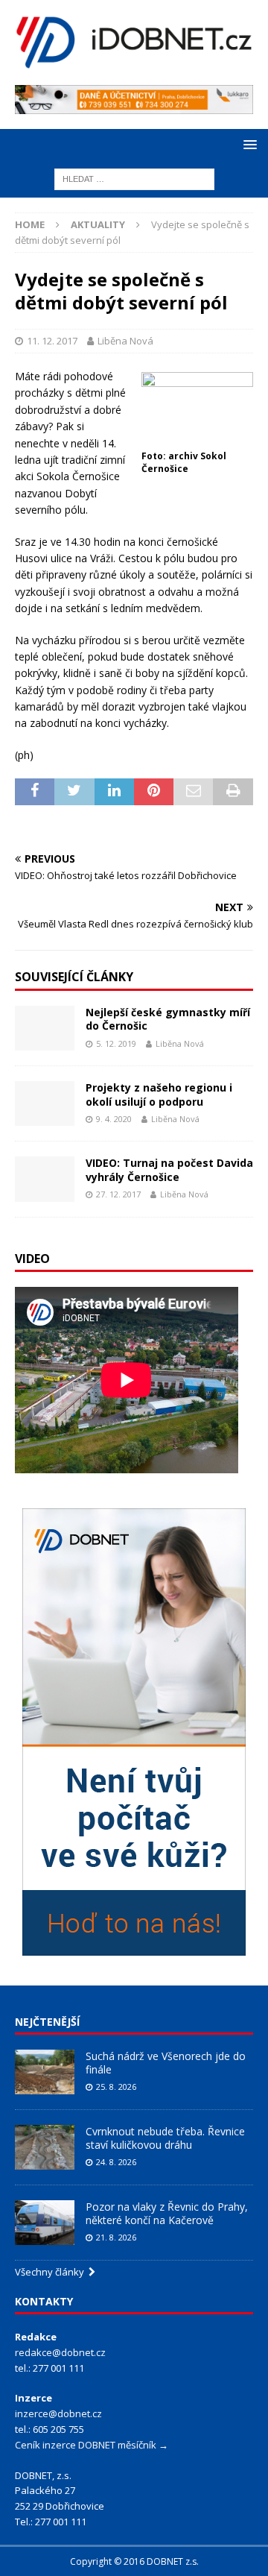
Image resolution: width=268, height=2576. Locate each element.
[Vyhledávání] (134, 179)
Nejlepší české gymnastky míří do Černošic (168, 1019)
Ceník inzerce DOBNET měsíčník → (92, 2445)
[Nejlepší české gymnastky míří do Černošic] (45, 1028)
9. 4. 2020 (114, 1119)
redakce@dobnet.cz (60, 2352)
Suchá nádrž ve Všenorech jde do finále (166, 2063)
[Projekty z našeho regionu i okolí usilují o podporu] (45, 1103)
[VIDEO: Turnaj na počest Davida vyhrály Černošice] (45, 1179)
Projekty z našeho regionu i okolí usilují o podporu (159, 1094)
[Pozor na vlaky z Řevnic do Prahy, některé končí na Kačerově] (45, 2223)
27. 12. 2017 (118, 1194)
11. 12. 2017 (52, 341)
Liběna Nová (125, 341)
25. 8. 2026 (116, 2087)
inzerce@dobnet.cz (58, 2413)
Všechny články (52, 2272)
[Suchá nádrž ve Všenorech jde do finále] (45, 2072)
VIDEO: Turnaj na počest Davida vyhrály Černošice (169, 1169)
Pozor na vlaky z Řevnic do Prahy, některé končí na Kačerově (167, 2213)
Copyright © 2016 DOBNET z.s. (134, 2561)
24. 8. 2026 (116, 2162)
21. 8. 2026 (116, 2237)
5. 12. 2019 (116, 1043)
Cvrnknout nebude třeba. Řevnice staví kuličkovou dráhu (165, 2138)
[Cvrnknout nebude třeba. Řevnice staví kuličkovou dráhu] (45, 2147)
